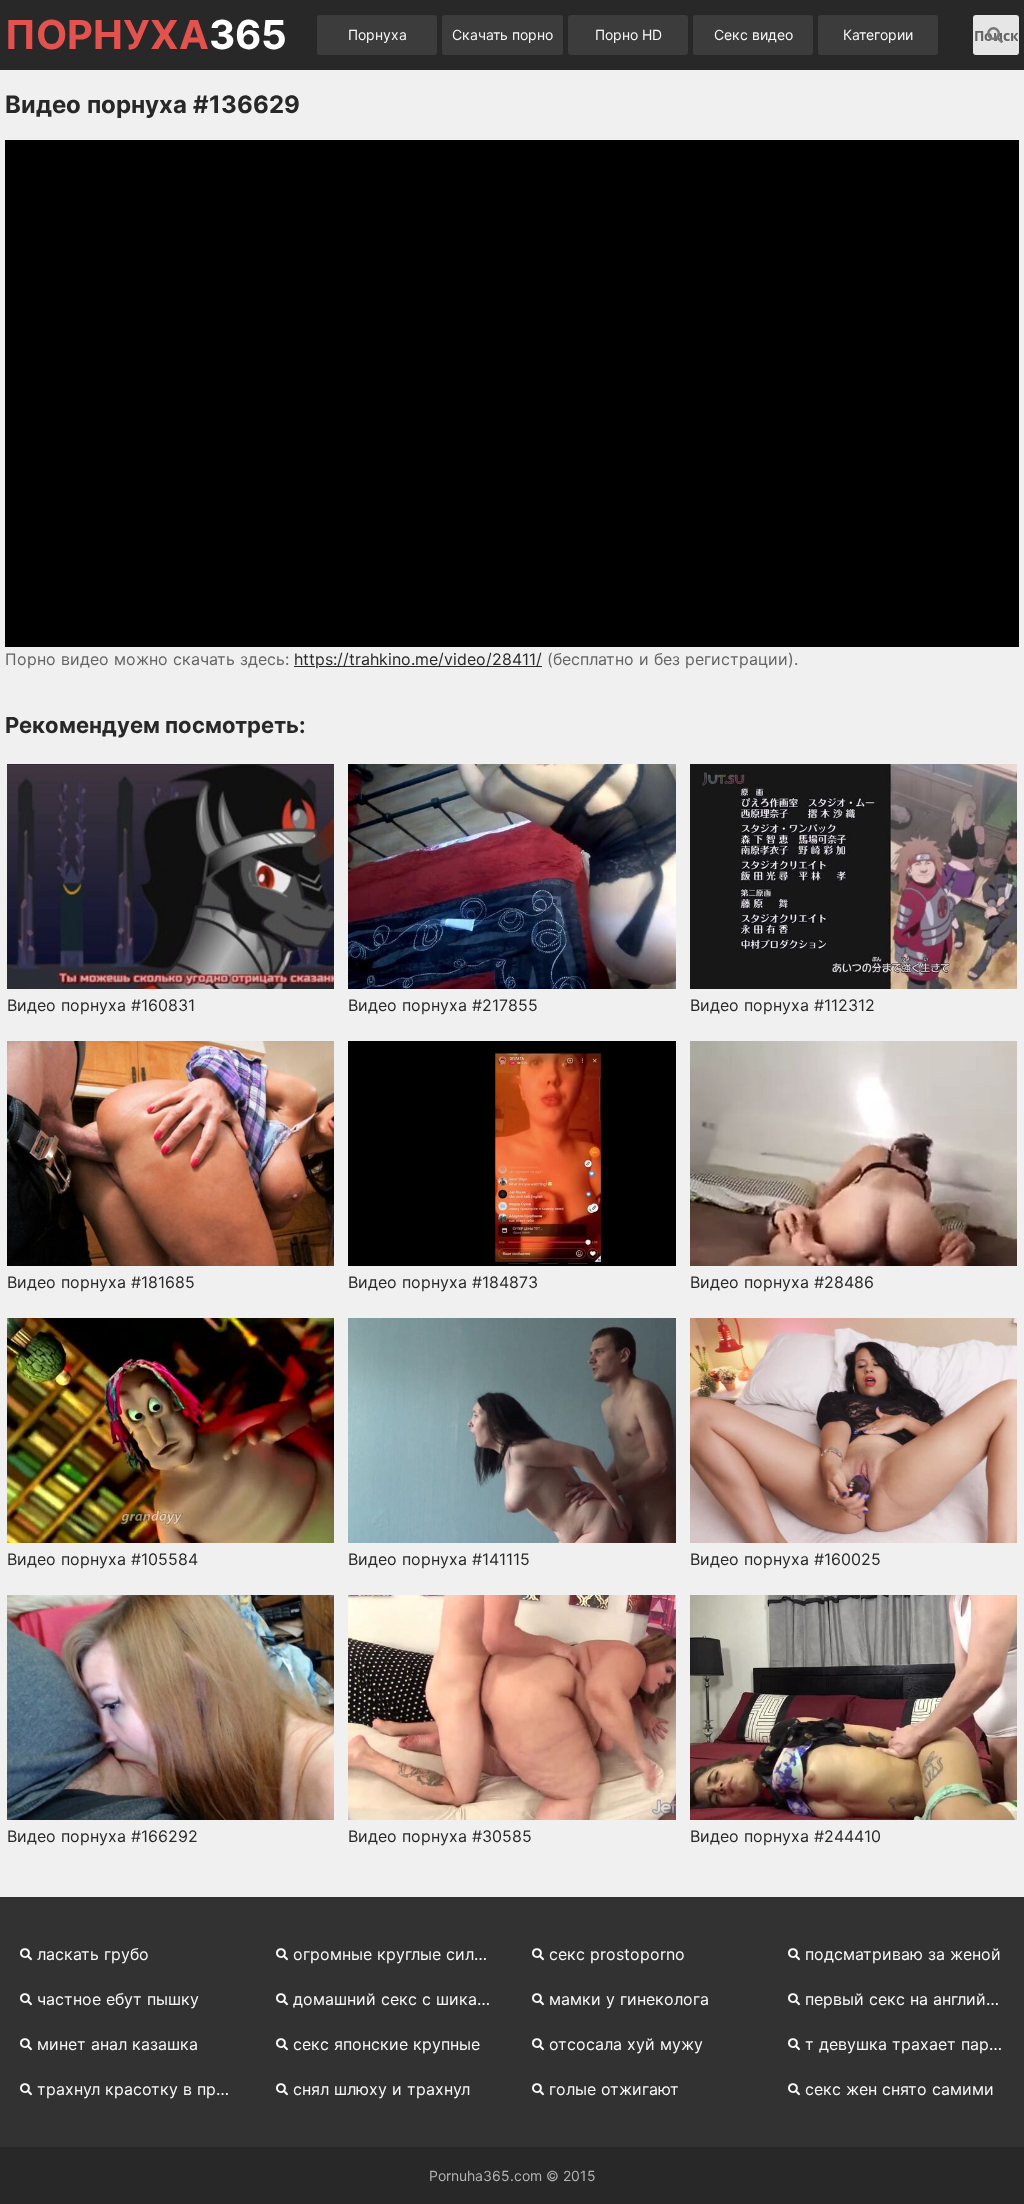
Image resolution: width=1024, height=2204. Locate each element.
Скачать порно (502, 34)
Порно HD (628, 34)
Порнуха (377, 34)
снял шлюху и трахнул (381, 2089)
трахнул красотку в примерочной (144, 2089)
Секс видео (753, 34)
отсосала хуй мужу (626, 2044)
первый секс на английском (912, 1999)
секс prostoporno (617, 1954)
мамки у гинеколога (629, 1999)
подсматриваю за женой (903, 1954)
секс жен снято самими (899, 2089)
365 (146, 35)
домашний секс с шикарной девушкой (400, 1999)
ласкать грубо (93, 1954)
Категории (878, 34)
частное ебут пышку (118, 1999)
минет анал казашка (117, 2044)
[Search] (995, 35)
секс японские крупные (386, 2044)
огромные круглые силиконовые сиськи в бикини (400, 1954)
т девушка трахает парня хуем (912, 2044)
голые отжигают (614, 2089)
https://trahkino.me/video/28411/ (418, 659)
